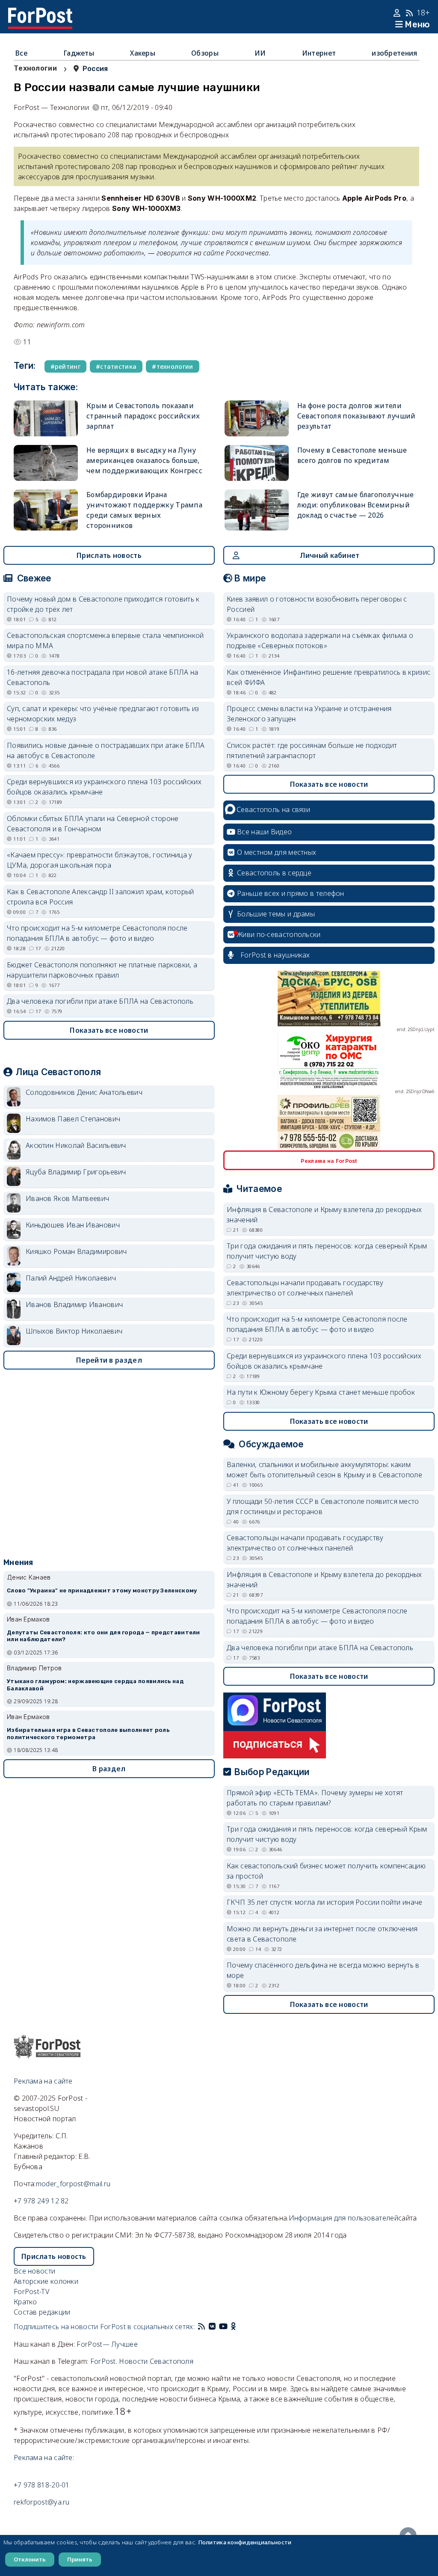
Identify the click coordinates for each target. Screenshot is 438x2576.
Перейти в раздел (109, 1360)
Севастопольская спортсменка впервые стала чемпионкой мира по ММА (105, 640)
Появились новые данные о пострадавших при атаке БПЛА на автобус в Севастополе (106, 750)
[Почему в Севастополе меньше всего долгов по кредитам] (257, 463)
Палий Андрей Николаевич (71, 1278)
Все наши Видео (264, 832)
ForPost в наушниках (275, 955)
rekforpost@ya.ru (42, 2502)
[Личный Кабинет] (398, 13)
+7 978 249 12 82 (41, 2201)
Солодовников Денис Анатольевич (84, 1092)
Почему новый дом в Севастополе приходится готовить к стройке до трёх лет (103, 604)
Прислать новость (109, 555)
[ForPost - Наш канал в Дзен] (240, 2327)
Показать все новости (109, 1030)
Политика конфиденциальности (245, 2542)
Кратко (25, 2302)
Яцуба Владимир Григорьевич (76, 1172)
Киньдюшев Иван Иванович (73, 1225)
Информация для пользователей (343, 2218)
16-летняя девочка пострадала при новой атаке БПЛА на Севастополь (103, 677)
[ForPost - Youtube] (223, 2327)
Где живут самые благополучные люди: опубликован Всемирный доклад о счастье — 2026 (356, 505)
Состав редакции (42, 2312)
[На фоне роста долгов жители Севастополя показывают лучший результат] (257, 418)
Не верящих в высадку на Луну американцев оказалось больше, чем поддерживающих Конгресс (144, 460)
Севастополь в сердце (274, 873)
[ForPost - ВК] (212, 2327)
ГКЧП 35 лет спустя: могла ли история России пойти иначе (325, 1902)
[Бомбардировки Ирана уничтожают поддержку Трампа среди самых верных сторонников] (46, 510)
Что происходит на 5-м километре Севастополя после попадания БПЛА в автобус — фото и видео (97, 933)
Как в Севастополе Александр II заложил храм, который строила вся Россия (101, 897)
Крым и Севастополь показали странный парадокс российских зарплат (143, 416)
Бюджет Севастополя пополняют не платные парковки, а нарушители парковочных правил (102, 970)
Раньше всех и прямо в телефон (291, 893)
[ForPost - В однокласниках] (233, 2327)
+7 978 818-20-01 (42, 2485)
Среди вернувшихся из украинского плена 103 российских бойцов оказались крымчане (104, 787)
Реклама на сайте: (44, 2457)
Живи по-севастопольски (279, 934)
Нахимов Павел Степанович (73, 1119)
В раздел (109, 1769)
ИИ (260, 53)
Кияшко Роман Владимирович (76, 1251)
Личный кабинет (330, 555)
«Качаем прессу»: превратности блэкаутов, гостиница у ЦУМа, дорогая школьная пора (100, 860)
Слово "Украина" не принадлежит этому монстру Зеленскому (102, 1590)
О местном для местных (277, 852)
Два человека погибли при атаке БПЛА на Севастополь (100, 1001)
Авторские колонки (46, 2281)
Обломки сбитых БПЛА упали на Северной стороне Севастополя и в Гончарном (93, 824)
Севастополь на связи (273, 809)
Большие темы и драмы (276, 914)
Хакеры (143, 53)
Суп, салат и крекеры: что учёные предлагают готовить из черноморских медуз (103, 714)
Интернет (319, 53)
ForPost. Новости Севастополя (142, 2361)
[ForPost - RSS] (201, 2327)
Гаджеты (79, 53)
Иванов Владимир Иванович (74, 1304)
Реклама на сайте (43, 2081)
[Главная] (40, 13)
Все (21, 53)
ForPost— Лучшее (107, 2344)
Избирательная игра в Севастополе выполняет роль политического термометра (88, 1734)
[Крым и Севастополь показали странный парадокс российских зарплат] (46, 418)
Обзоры (205, 53)
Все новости (34, 2271)
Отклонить (30, 2559)
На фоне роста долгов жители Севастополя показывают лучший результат (357, 416)
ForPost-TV (31, 2291)
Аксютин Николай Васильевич (76, 1145)
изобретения (394, 53)
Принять (80, 2559)
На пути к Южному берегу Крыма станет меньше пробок (321, 1392)
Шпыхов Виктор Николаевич (74, 1331)
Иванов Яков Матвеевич (67, 1198)
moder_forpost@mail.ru (73, 2184)
